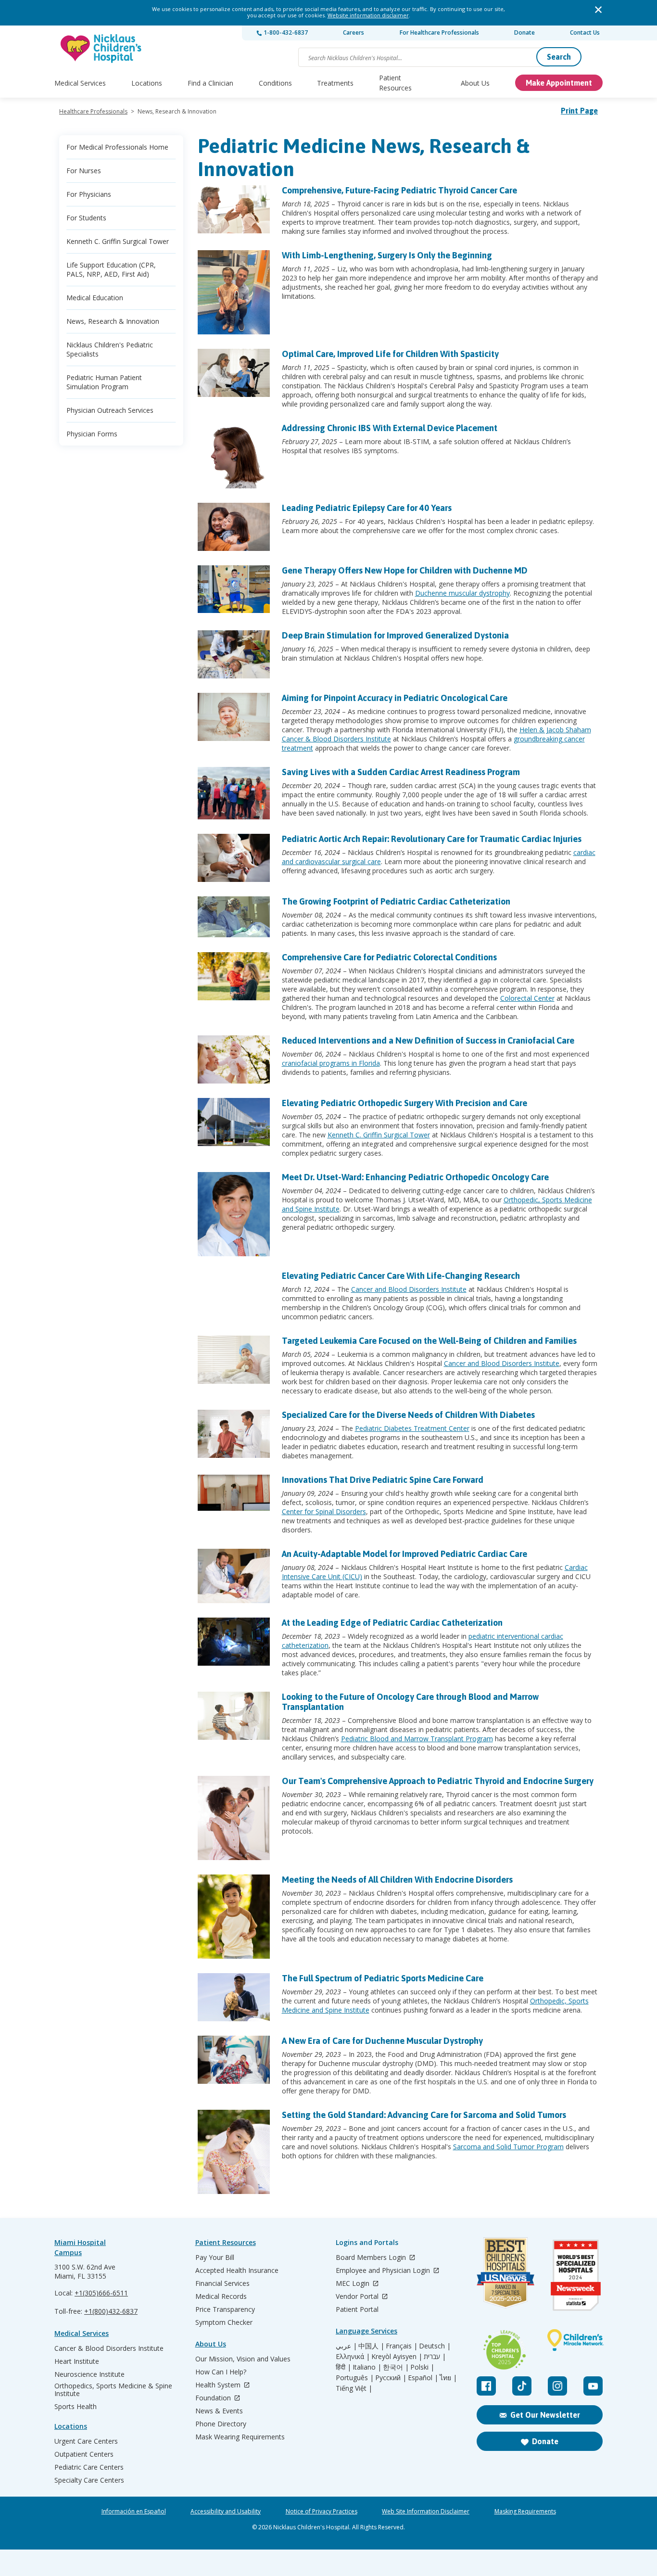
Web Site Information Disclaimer (426, 2512)
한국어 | (396, 2367)
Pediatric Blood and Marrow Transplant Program (417, 1739)
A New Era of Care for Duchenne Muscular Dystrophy (382, 2041)
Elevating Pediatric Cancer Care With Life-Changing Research (401, 1276)
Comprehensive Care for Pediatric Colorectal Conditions (389, 957)
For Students (86, 218)
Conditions (275, 83)
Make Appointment (559, 83)
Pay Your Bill (215, 2257)
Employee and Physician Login (384, 2271)
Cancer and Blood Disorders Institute (409, 1289)
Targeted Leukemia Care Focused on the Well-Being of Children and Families (429, 1341)
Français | (402, 2346)
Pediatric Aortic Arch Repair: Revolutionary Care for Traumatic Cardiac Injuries (432, 839)
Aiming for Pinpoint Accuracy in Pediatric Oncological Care (395, 698)
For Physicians (89, 194)
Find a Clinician (210, 83)
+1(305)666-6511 (101, 2293)
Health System (219, 2385)
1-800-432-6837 (285, 32)
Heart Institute (77, 2361)
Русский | (391, 2378)
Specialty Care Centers (89, 2480)
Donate (524, 32)
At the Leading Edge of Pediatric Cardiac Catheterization (392, 1623)
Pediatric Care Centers (89, 2467)
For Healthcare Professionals (439, 32)
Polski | (422, 2367)
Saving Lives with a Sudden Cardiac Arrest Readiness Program (401, 772)
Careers (354, 32)
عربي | (346, 2346)
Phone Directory (221, 2424)
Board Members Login (372, 2258)
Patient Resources (395, 83)
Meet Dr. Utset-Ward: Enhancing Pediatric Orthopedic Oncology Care (415, 1177)
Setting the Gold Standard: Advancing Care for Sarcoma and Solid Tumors (424, 2115)
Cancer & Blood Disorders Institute (109, 2348)
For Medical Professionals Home (117, 147)
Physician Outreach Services (110, 410)
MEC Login (354, 2284)
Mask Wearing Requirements (240, 2437)
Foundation (214, 2398)
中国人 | (371, 2346)
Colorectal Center (527, 998)
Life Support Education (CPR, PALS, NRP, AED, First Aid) (111, 269)
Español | (423, 2378)
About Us (475, 83)
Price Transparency (225, 2309)
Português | (355, 2378)
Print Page (579, 111)
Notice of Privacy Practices (322, 2512)
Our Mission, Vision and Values (243, 2359)
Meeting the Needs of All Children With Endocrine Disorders (397, 1880)
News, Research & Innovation (113, 321)
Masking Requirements (525, 2512)
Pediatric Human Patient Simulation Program (104, 382)
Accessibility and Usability (226, 2512)
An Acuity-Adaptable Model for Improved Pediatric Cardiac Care (404, 1554)
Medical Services (80, 83)
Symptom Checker (224, 2322)
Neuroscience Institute (89, 2374)
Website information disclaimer (368, 15)
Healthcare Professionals (93, 111)
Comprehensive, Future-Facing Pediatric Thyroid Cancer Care (399, 190)
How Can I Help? (221, 2372)
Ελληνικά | (353, 2357)
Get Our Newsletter (545, 2415)
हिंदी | (343, 2367)
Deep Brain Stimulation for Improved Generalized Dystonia (395, 635)
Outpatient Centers (84, 2454)
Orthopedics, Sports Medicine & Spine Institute (113, 2390)
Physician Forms (92, 434)
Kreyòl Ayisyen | (397, 2357)
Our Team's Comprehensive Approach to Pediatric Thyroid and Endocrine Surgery (438, 1781)
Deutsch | (435, 2346)
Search (559, 57)
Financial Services (222, 2283)
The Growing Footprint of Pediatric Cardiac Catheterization (396, 901)
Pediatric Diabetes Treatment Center (412, 1428)
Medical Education (95, 298)
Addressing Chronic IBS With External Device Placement (390, 428)
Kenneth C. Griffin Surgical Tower (118, 241)
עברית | (435, 2357)
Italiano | (367, 2367)
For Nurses (84, 171)
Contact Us (585, 32)
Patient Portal (357, 2309)
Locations (147, 83)
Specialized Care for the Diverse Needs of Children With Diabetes (408, 1415)
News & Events (219, 2411)
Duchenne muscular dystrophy (462, 593)
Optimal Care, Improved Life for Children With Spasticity (390, 354)
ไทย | (448, 2378)
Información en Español (134, 2512)
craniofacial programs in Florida (331, 1063)
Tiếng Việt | (354, 2388)
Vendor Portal (358, 2297)
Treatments (335, 83)
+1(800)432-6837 (111, 2311)
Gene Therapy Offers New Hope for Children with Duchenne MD (405, 570)
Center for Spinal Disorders (324, 1511)
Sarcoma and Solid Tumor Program (508, 2147)
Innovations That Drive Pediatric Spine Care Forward (383, 1480)
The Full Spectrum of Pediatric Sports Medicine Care (383, 1978)
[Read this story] (234, 209)
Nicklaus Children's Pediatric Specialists (110, 349)
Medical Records (221, 2296)
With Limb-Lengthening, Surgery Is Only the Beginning (387, 255)
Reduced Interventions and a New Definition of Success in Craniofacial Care (428, 1040)
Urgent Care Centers (86, 2441)
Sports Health (76, 2407)
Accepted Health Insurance (237, 2270)
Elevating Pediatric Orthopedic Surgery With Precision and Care (404, 1103)
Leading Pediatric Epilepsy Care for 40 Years (367, 508)
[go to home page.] (101, 48)
